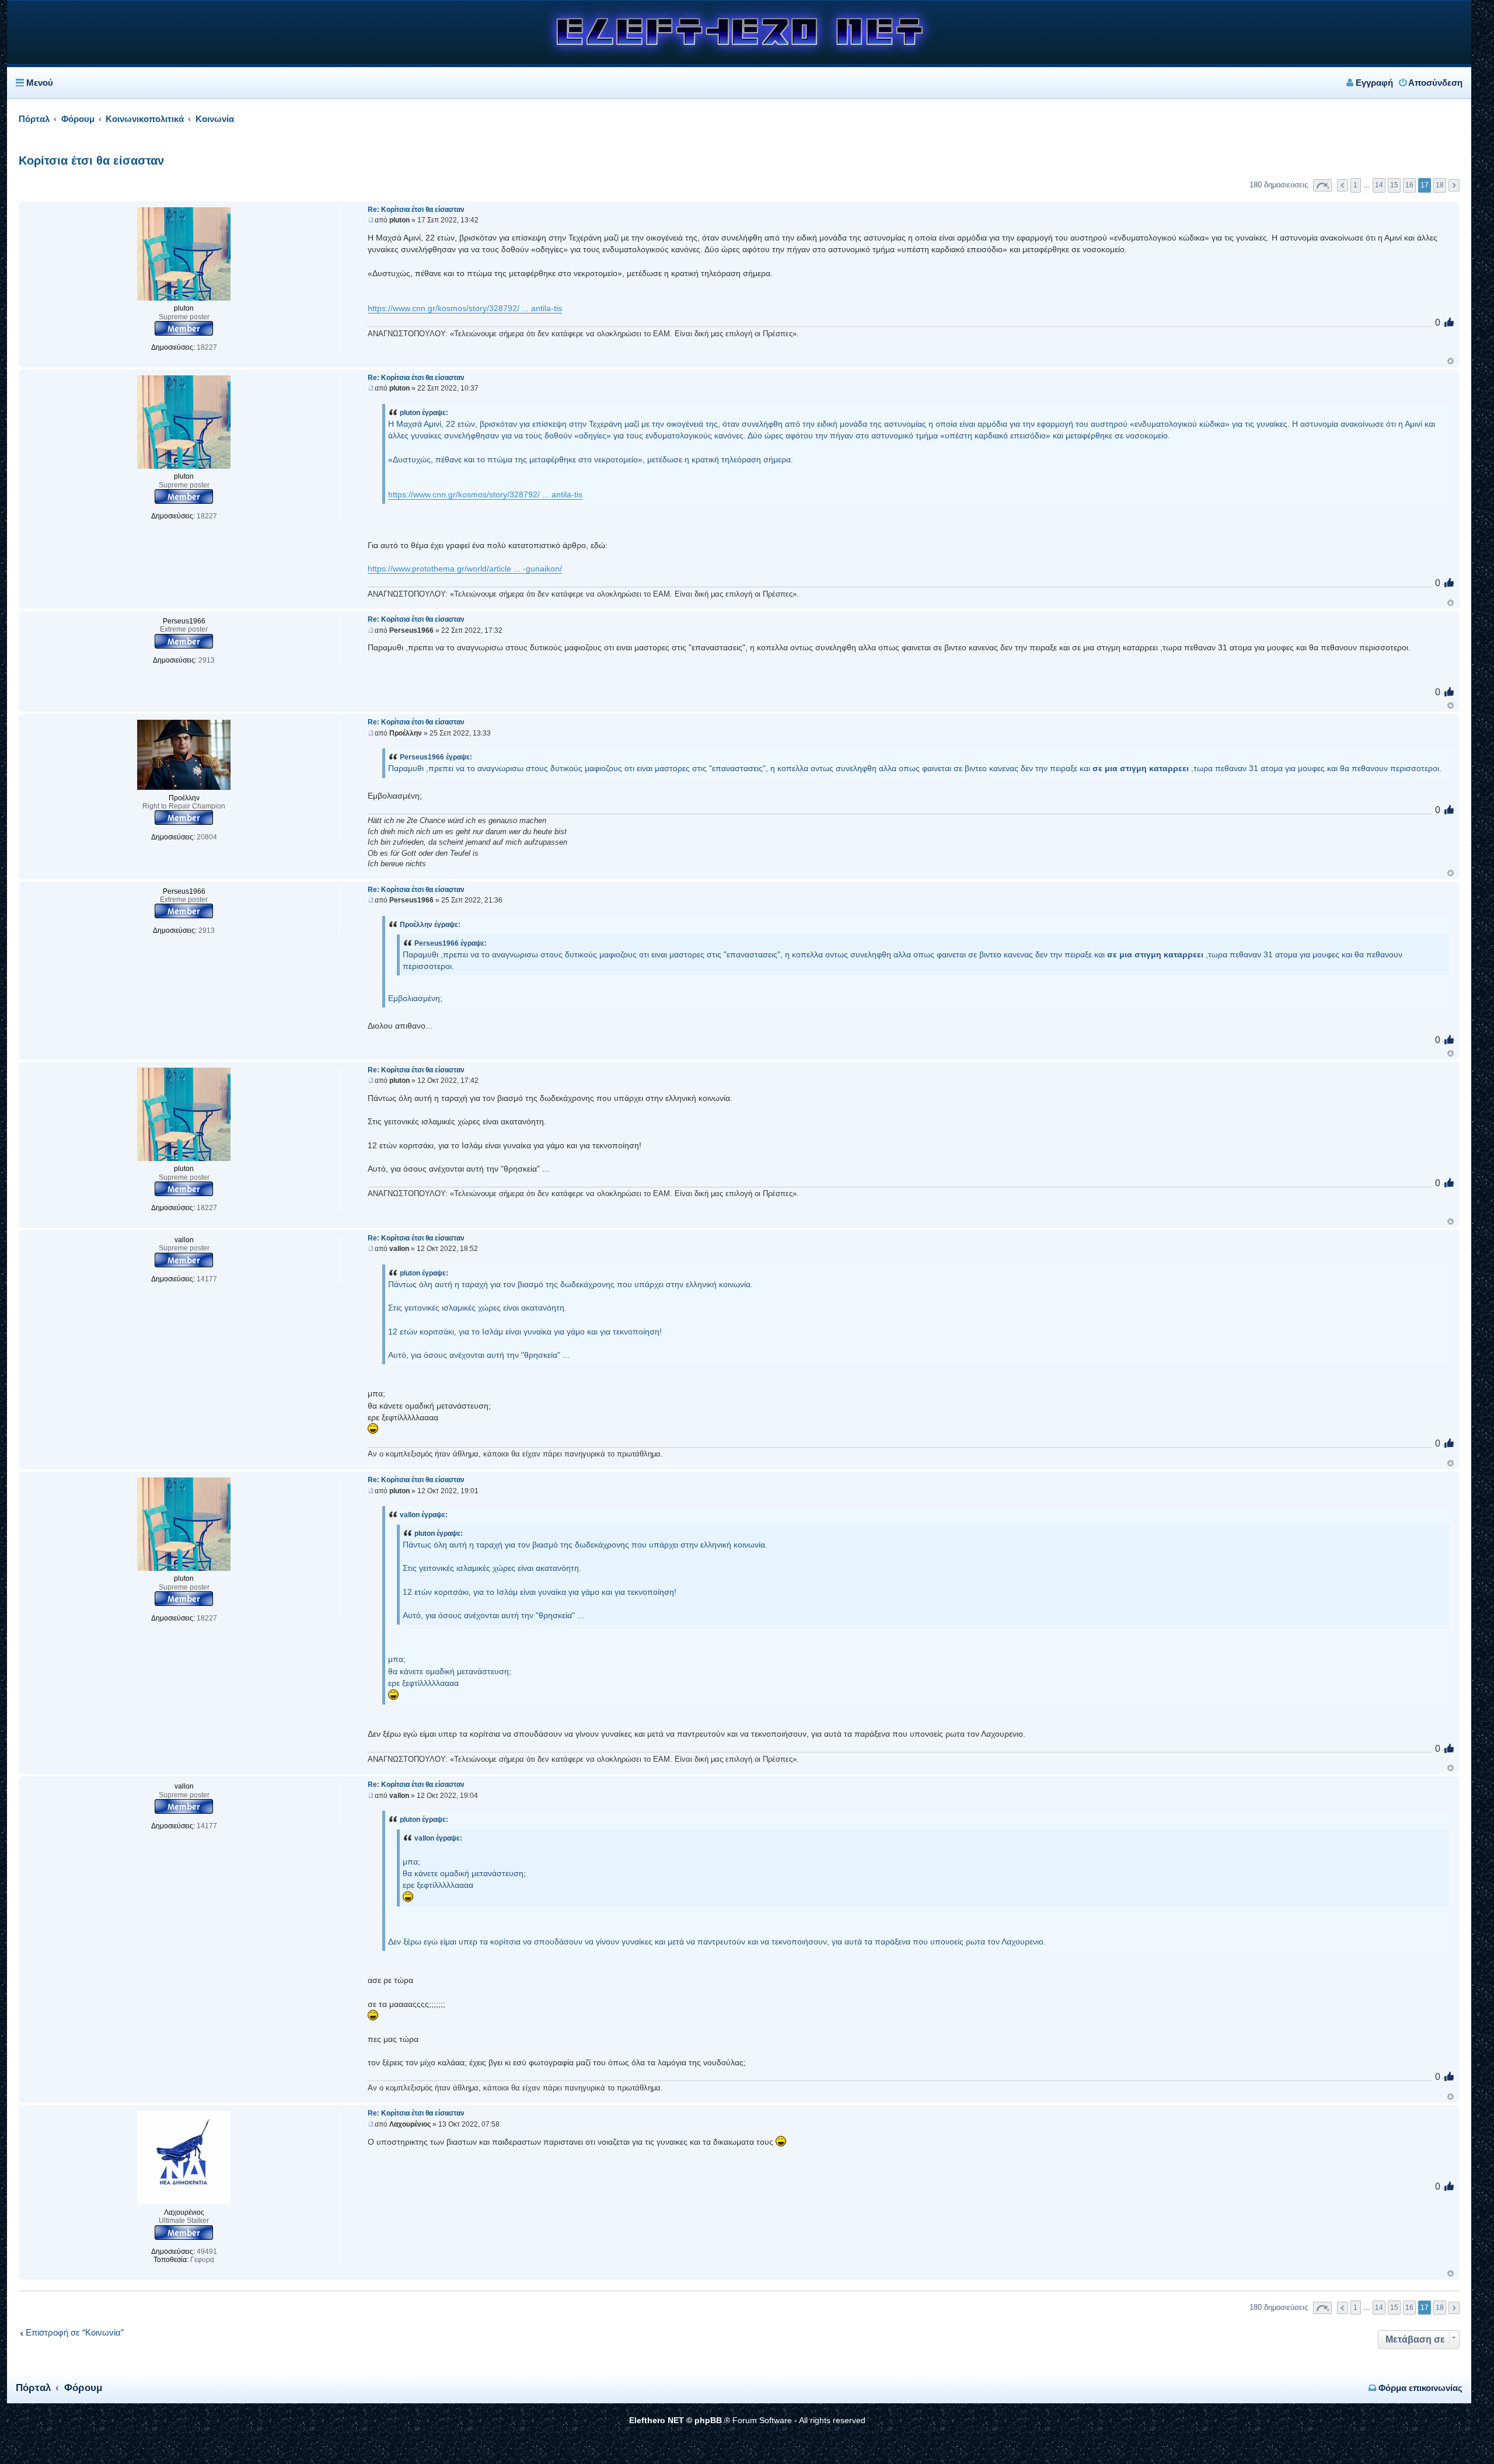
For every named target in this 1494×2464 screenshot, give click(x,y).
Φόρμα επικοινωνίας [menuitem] (1419, 2388)
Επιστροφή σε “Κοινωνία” (75, 2333)
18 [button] (1440, 185)
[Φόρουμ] (739, 60)
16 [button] (1409, 185)
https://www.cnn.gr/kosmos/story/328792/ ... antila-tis (465, 308)
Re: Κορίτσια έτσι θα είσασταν (416, 210)
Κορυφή (1451, 361)
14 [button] (1379, 185)
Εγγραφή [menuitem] (1373, 83)
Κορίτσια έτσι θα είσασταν (91, 161)
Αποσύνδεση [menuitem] (1434, 83)
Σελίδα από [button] (1322, 185)
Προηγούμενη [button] (1343, 185)
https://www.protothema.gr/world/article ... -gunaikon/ (465, 569)
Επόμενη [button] (1454, 185)
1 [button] (1355, 185)
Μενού (40, 83)
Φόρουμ (83, 2388)
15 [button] (1394, 185)
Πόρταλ (34, 119)
